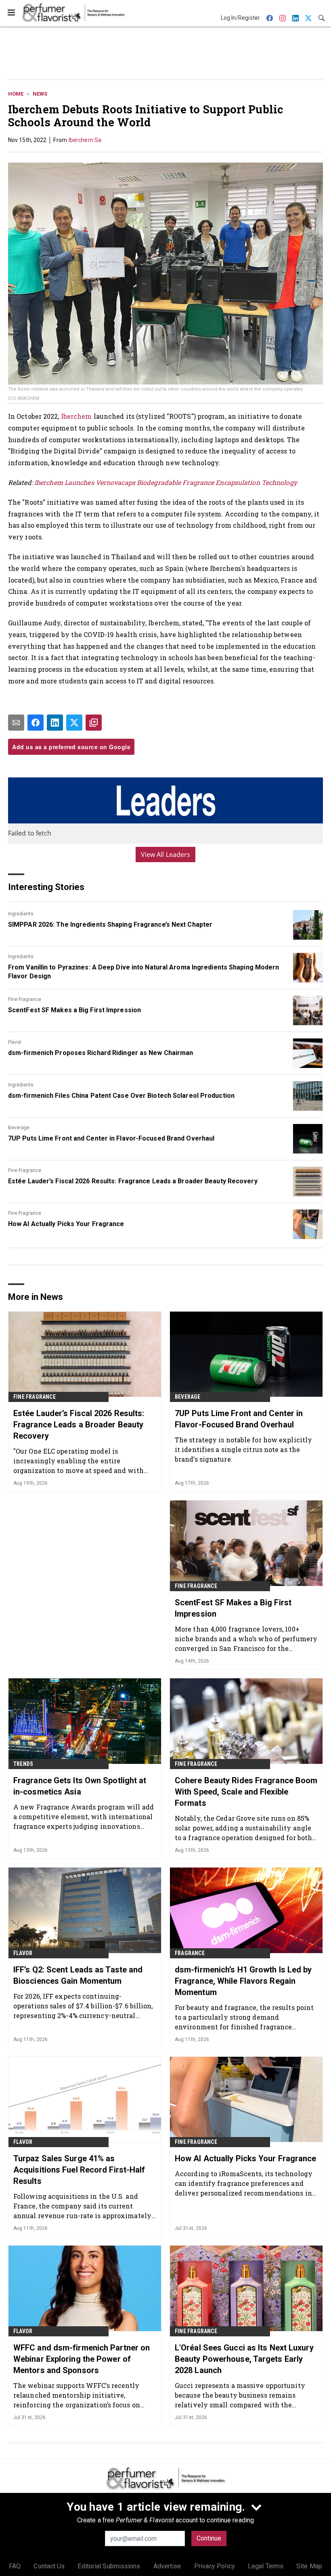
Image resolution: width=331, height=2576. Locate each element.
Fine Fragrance (25, 999)
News (40, 94)
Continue (209, 2538)
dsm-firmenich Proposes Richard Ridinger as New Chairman (101, 1053)
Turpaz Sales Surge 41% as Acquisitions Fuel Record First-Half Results (79, 2170)
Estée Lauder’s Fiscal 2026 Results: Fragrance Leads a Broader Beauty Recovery (133, 1181)
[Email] (16, 723)
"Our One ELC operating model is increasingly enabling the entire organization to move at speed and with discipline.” (79, 1461)
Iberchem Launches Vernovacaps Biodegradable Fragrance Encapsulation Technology (166, 482)
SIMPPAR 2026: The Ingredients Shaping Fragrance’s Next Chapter (110, 924)
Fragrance (190, 1953)
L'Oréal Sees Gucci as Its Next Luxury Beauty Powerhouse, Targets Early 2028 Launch (244, 2359)
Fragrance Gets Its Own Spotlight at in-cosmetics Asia (80, 1786)
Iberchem (76, 416)
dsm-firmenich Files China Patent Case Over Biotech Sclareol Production (121, 1096)
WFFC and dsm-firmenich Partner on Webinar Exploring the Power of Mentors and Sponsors (82, 2359)
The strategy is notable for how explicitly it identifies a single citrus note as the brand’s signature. (243, 1449)
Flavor (15, 1042)
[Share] (36, 723)
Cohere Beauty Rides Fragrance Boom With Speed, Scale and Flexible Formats (246, 1792)
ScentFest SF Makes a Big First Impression (74, 1010)
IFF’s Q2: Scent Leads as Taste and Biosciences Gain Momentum (78, 1975)
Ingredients (21, 914)
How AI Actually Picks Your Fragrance (66, 1224)
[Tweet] (74, 723)
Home (16, 94)
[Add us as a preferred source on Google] (94, 723)
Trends (23, 1764)
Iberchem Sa (85, 140)
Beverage (19, 1128)
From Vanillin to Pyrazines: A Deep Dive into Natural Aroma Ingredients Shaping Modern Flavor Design (144, 972)
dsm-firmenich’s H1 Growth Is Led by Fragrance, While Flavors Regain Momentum (243, 1981)
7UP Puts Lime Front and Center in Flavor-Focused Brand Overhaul (111, 1138)
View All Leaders (166, 854)
